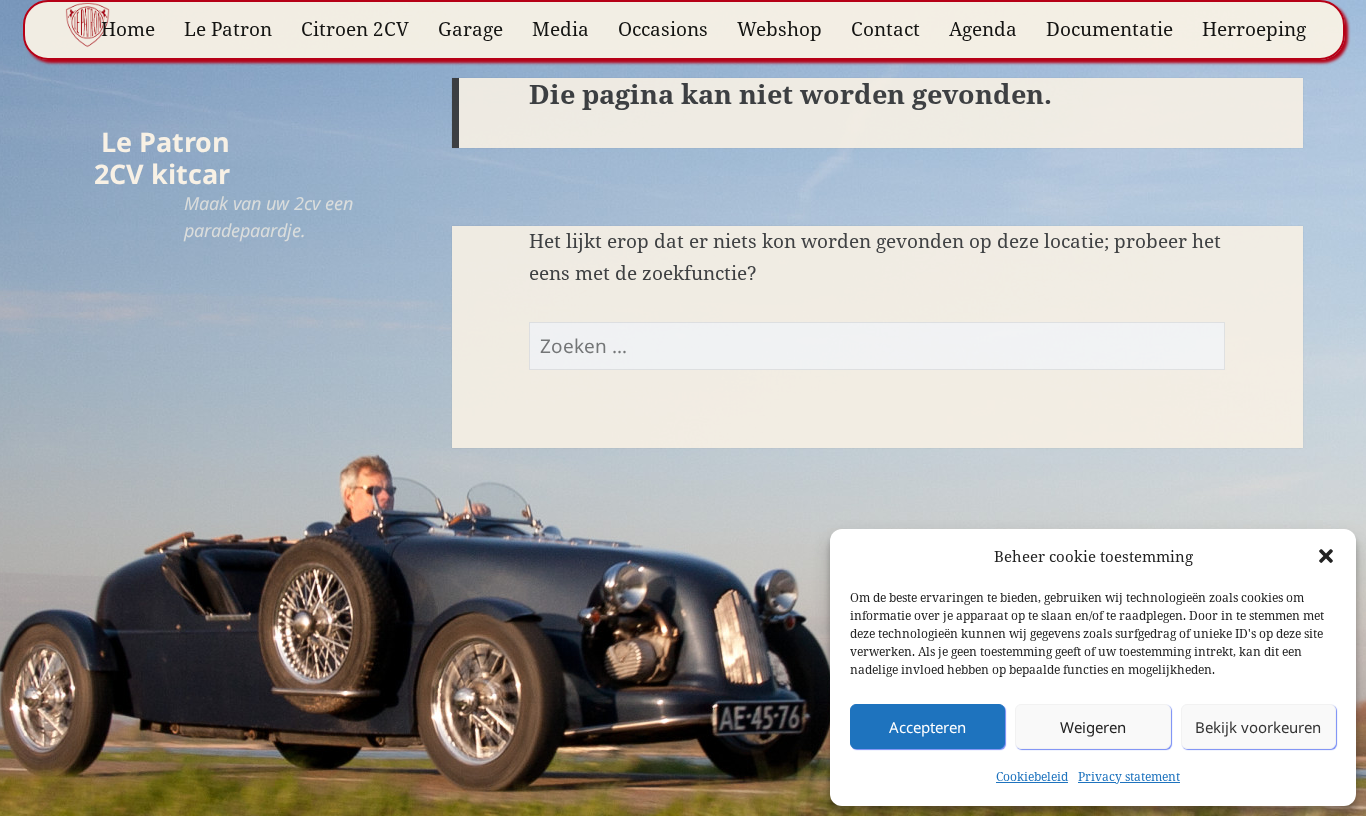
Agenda (983, 29)
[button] (1326, 556)
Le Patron (228, 29)
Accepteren (927, 727)
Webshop (779, 29)
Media (560, 29)
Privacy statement (1129, 776)
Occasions (663, 29)
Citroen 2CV (355, 29)
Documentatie (1109, 29)
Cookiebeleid (1032, 776)
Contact (885, 29)
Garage (470, 29)
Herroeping (1254, 29)
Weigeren (1093, 727)
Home (128, 29)
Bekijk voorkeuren (1258, 727)
